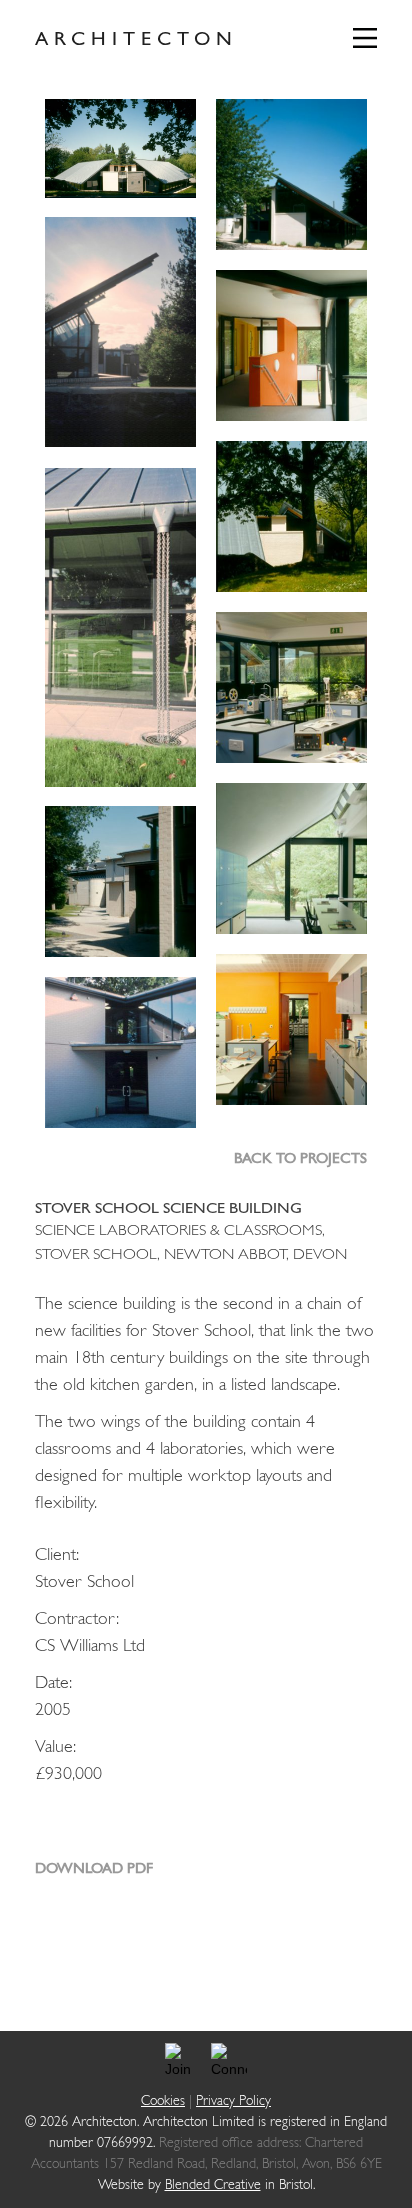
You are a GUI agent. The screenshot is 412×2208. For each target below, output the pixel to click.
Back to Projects (300, 1159)
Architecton (136, 40)
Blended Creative (213, 2185)
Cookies (163, 2101)
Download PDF (94, 1869)
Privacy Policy (233, 2101)
